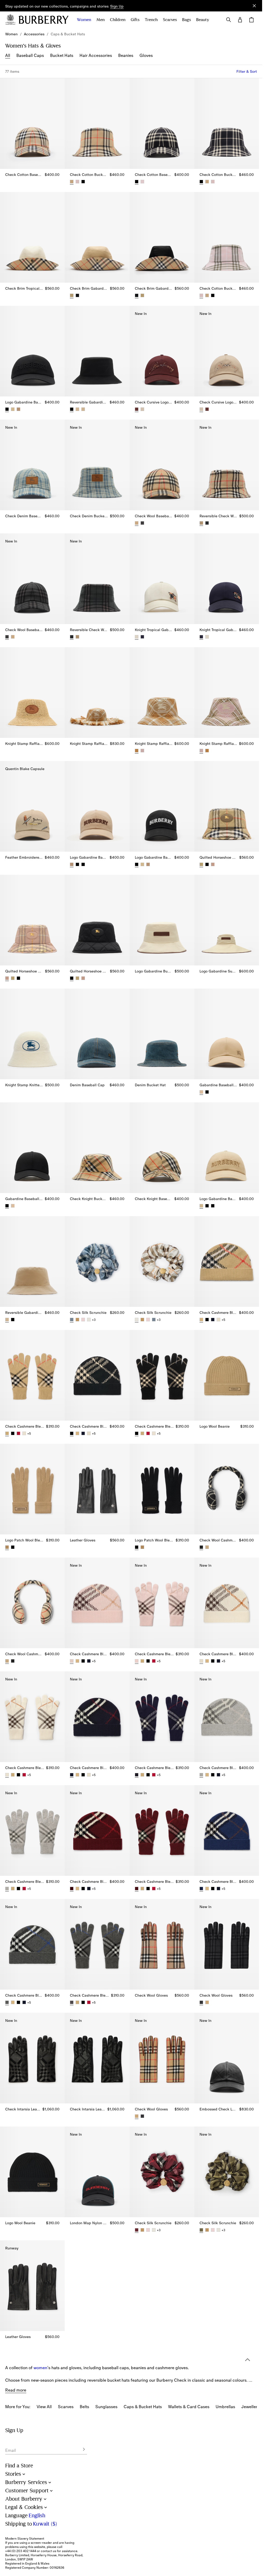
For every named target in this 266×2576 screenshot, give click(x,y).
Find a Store (19, 2466)
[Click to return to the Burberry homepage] (44, 20)
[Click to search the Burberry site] (229, 20)
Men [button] (101, 20)
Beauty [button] (203, 20)
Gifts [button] (135, 20)
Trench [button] (151, 20)
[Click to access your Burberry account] (240, 20)
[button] (117, 6)
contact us (48, 2551)
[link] (11, 34)
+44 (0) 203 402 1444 (21, 2551)
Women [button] (84, 20)
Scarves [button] (170, 20)
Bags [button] (187, 20)
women (40, 2342)
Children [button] (118, 20)
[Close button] (254, 6)
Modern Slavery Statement (25, 2539)
